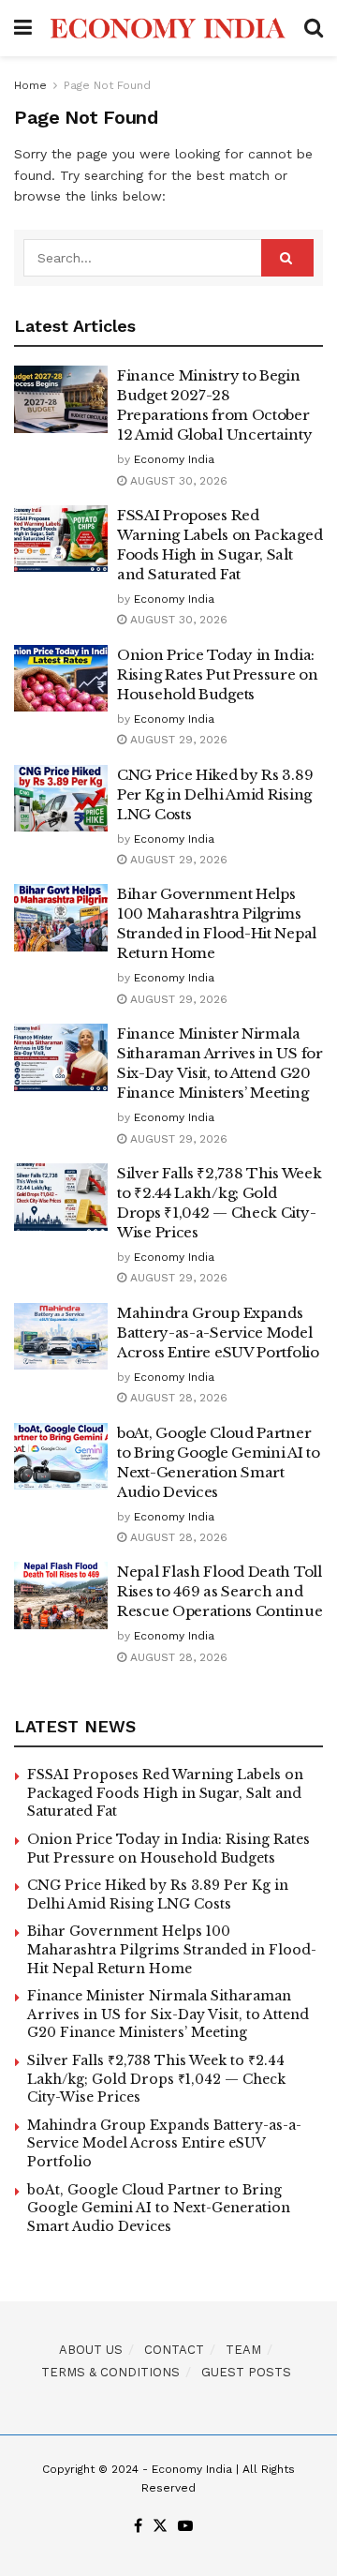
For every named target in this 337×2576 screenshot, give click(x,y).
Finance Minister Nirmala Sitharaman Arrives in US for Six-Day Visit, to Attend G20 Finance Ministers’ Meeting (168, 2014)
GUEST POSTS (246, 2372)
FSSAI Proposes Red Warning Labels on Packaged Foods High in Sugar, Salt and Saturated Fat (165, 1793)
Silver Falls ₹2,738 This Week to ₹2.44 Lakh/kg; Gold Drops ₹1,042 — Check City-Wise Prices (156, 2079)
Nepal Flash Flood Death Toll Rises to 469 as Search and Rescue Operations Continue (220, 1591)
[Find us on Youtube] (185, 2527)
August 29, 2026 (177, 740)
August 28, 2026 (177, 1398)
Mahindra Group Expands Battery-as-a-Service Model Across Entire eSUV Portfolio (218, 1333)
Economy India (174, 459)
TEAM (243, 2350)
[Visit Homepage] (168, 28)
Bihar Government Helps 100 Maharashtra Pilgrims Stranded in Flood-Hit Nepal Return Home (172, 1949)
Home (30, 85)
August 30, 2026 (177, 481)
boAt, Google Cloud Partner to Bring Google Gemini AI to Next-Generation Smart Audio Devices (159, 2208)
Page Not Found (107, 85)
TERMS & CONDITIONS (110, 2372)
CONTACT (174, 2350)
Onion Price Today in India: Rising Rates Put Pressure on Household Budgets (218, 674)
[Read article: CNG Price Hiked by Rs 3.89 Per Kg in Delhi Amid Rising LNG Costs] (61, 799)
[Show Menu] (23, 28)
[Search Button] (314, 28)
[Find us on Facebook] (138, 2527)
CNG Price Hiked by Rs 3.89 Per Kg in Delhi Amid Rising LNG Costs (215, 794)
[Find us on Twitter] (160, 2527)
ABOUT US (91, 2350)
